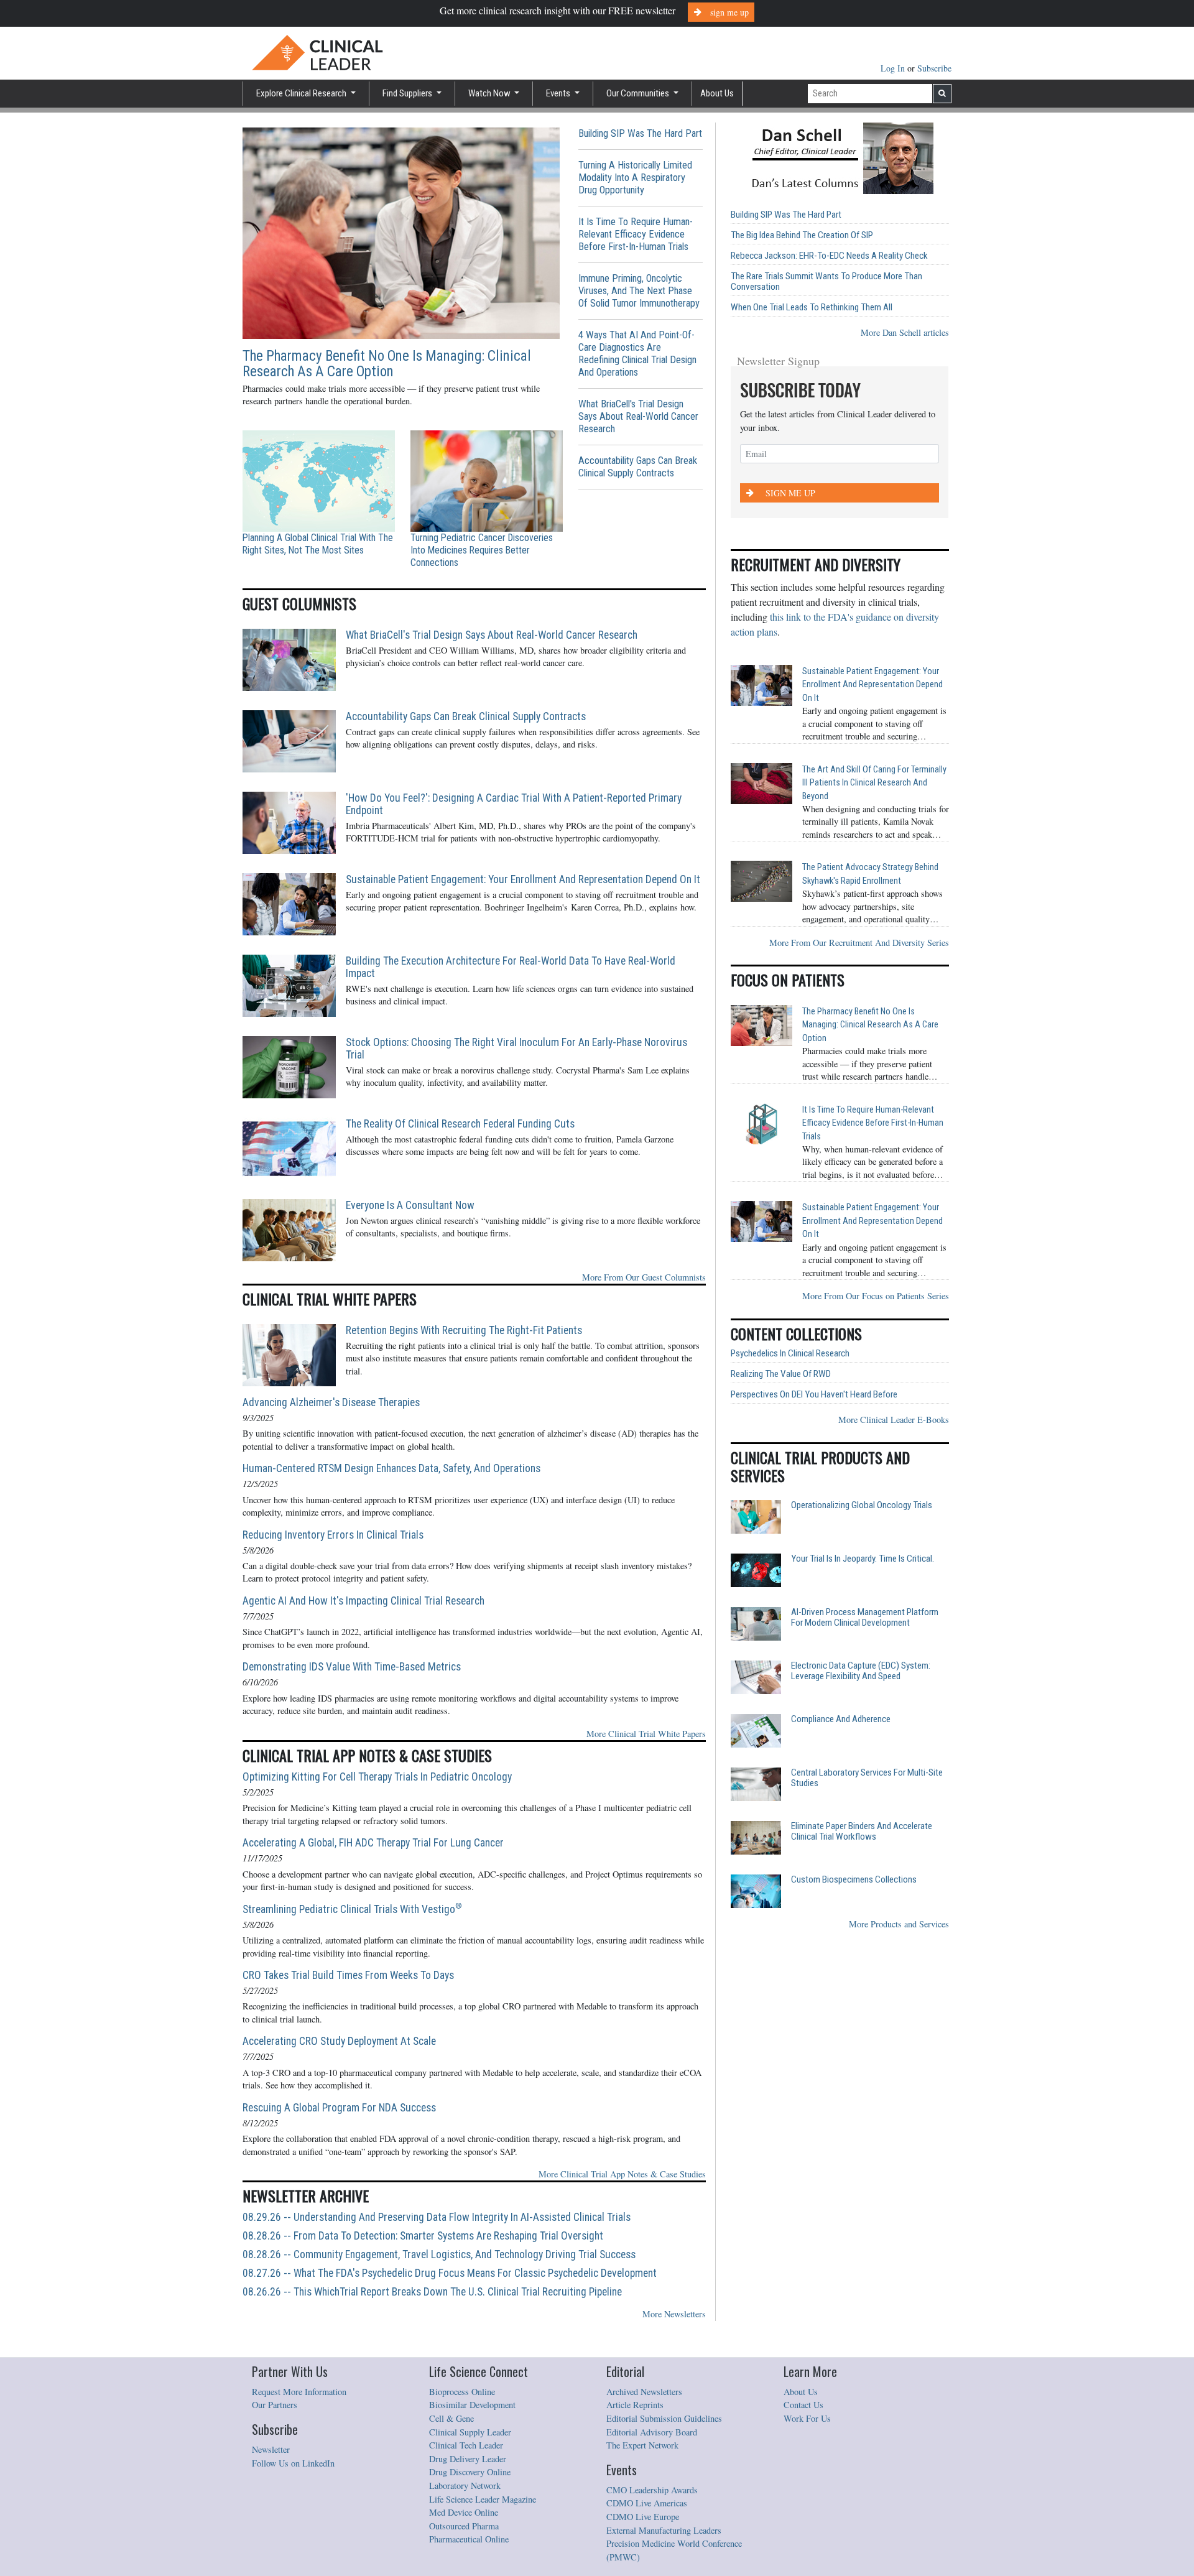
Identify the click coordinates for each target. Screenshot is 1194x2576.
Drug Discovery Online (470, 2472)
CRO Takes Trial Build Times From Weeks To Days (348, 1975)
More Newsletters (674, 2314)
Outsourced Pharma (464, 2526)
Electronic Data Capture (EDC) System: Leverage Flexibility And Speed (861, 1671)
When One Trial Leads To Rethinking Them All (812, 308)
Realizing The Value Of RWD (781, 1374)
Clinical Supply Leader (470, 2432)
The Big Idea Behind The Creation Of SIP (802, 235)
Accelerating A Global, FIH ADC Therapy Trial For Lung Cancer (373, 1843)
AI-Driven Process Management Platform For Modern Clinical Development (865, 1618)
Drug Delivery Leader (468, 2459)
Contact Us (803, 2405)
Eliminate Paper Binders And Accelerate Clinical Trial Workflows (862, 1832)
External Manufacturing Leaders (664, 2530)
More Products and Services (899, 1924)
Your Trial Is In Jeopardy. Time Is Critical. (863, 1559)
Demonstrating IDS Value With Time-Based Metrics (352, 1667)
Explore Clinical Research (302, 93)
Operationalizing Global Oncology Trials (862, 1505)
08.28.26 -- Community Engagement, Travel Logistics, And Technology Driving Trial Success (439, 2254)
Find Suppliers (408, 93)
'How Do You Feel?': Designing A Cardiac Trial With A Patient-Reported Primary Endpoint (514, 804)
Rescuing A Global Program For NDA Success (339, 2108)
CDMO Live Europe (643, 2517)
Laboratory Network (465, 2486)
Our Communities (639, 93)
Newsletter (271, 2449)
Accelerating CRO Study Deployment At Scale (339, 2041)
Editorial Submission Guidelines (664, 2418)
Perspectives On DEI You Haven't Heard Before (814, 1395)
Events (559, 93)
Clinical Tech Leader (466, 2445)
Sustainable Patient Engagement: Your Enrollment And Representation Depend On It (523, 879)
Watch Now (490, 93)
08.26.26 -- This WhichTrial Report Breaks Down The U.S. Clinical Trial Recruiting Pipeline (432, 2292)
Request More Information (299, 2392)
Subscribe (934, 68)
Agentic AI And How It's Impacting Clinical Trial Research (363, 1601)
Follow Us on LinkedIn (293, 2463)
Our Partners (275, 2405)
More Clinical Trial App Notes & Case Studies (622, 2174)
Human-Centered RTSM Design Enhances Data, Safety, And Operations (391, 1468)
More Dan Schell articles (905, 332)
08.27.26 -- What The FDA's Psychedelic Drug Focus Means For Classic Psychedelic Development (450, 2273)
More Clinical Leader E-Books (894, 1420)
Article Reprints (635, 2405)
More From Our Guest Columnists (644, 1277)
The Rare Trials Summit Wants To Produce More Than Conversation (826, 282)
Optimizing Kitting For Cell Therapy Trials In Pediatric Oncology (377, 1777)
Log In (894, 68)
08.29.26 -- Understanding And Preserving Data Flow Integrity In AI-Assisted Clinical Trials (437, 2217)
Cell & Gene (451, 2418)
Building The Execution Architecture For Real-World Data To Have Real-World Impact (511, 967)
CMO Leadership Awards (652, 2490)
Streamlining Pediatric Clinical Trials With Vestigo (352, 1909)
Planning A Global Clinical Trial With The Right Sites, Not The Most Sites (318, 544)
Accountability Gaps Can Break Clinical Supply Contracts (638, 467)
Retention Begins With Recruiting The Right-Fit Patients (464, 1330)
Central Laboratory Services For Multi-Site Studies (867, 1778)
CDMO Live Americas (647, 2503)
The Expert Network (642, 2445)
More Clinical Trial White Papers (646, 1734)
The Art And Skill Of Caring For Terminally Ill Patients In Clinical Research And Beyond (874, 783)
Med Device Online (464, 2512)
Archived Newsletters (644, 2392)
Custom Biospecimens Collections (854, 1880)
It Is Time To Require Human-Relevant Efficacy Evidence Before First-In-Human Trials (636, 234)
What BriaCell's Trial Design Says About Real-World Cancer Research (638, 416)
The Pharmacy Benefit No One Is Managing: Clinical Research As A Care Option (387, 364)
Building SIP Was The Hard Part (640, 133)
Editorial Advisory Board (652, 2432)
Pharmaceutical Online (469, 2539)
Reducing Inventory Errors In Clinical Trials (333, 1535)
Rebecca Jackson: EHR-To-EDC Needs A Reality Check (829, 256)
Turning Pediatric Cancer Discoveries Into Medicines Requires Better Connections (482, 550)
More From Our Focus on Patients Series (876, 1296)
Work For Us (807, 2418)
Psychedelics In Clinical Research (790, 1354)
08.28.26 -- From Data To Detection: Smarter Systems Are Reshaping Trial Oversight (423, 2236)
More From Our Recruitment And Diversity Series (859, 943)
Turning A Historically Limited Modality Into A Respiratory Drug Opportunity (635, 178)
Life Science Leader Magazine (483, 2499)
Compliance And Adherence (841, 1719)
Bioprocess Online (462, 2392)
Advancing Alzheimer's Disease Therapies (331, 1402)
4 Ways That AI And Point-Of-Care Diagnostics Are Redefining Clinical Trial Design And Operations (637, 354)
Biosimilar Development (472, 2405)
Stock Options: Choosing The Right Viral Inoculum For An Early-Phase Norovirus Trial (516, 1049)
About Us (717, 93)
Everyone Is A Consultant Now (410, 1205)
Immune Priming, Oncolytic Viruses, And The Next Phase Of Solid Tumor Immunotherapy (639, 291)
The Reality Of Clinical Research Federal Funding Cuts (460, 1124)
